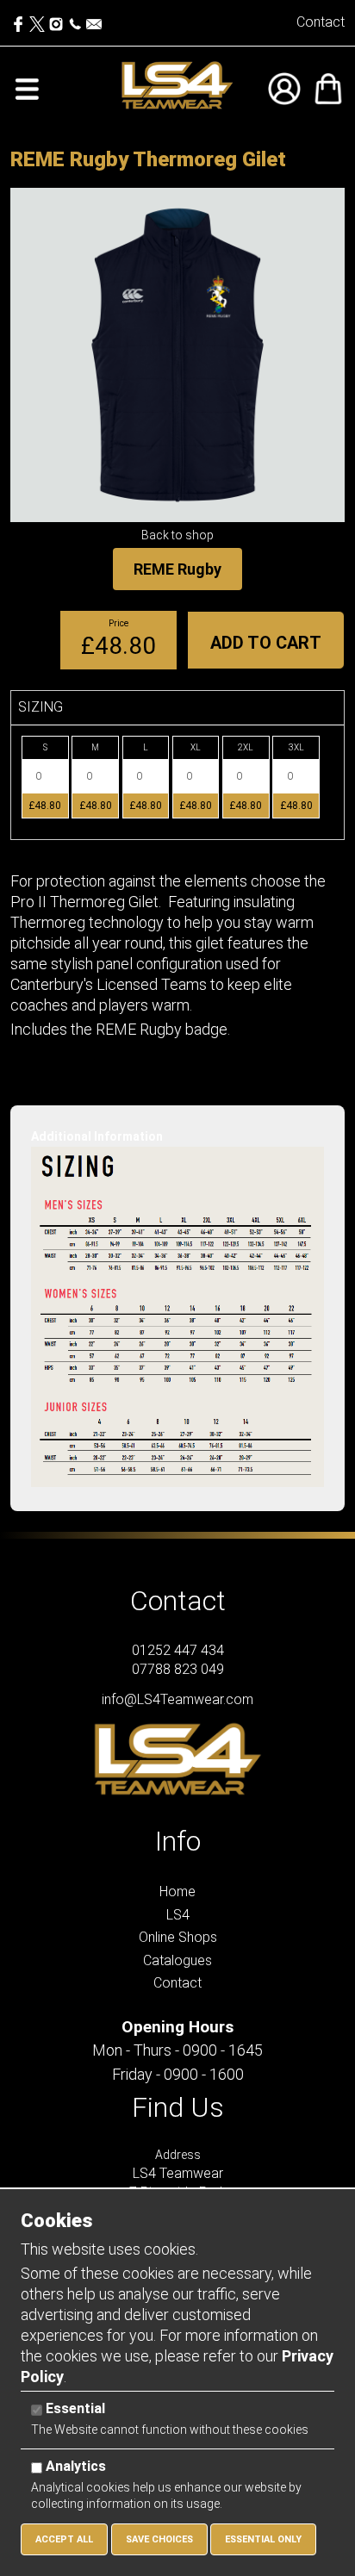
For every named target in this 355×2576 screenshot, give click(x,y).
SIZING (40, 707)
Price (118, 623)
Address (178, 2155)
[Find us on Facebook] (20, 20)
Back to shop (177, 535)
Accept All (64, 2539)
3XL (296, 747)
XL (196, 747)
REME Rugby (177, 569)
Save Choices (159, 2539)
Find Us (178, 2107)
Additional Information (97, 1136)
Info (178, 1841)
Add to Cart (266, 643)
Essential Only (263, 2539)
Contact (321, 22)
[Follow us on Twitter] (39, 20)
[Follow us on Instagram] (56, 20)
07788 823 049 (178, 1669)
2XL (246, 747)
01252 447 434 (178, 1650)
